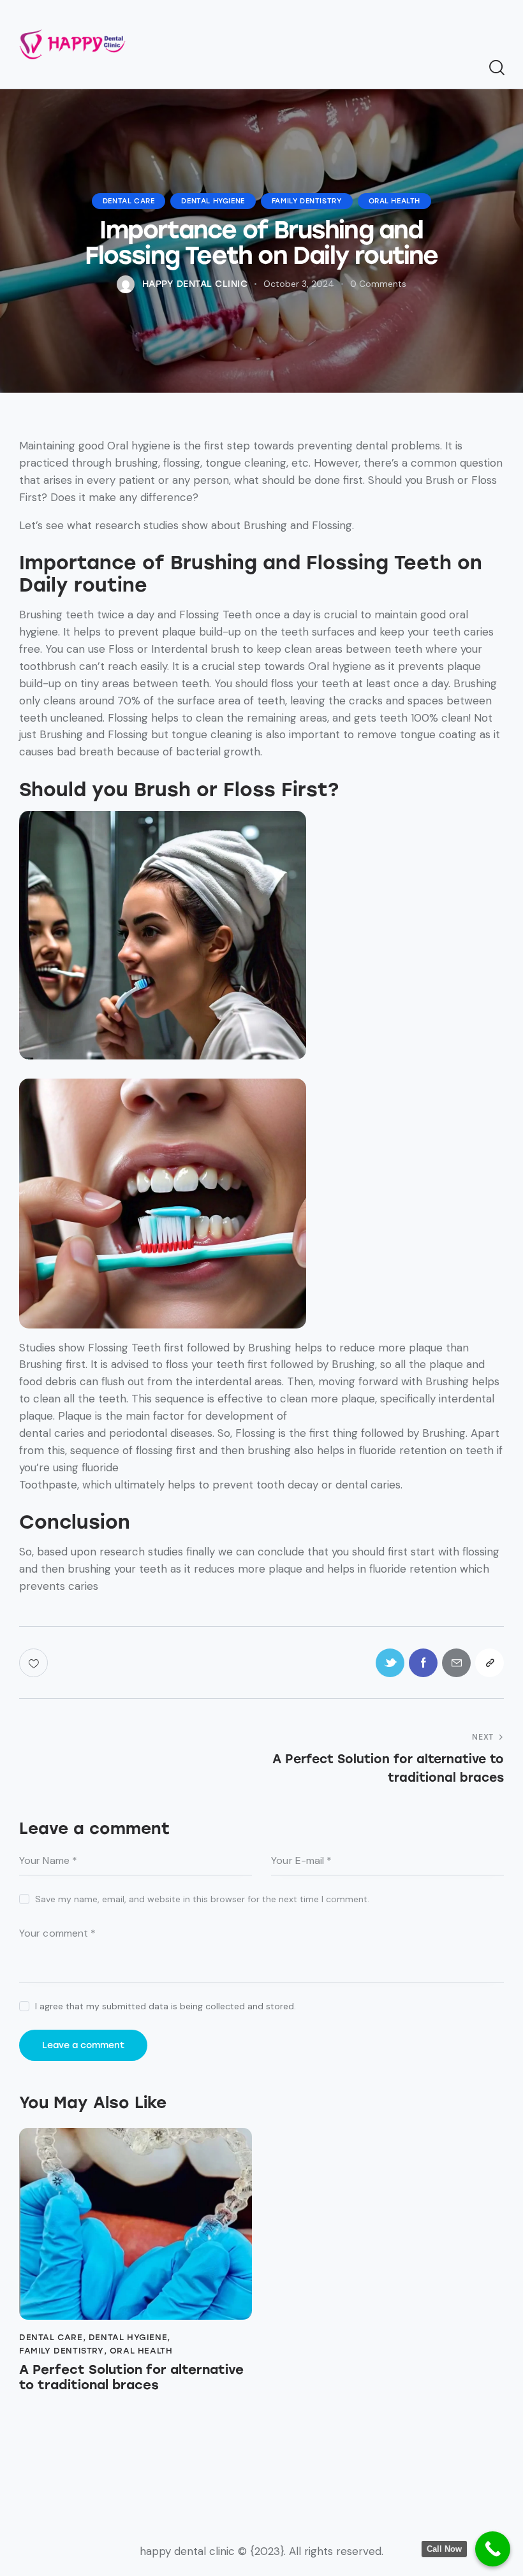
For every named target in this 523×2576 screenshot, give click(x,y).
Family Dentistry (307, 201)
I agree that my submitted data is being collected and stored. (166, 2006)
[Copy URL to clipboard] (490, 1663)
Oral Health (395, 201)
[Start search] (496, 68)
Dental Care (129, 201)
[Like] (35, 1663)
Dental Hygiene (213, 201)
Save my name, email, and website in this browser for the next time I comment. (202, 1899)
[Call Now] (493, 2549)
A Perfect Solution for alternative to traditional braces (131, 2377)
